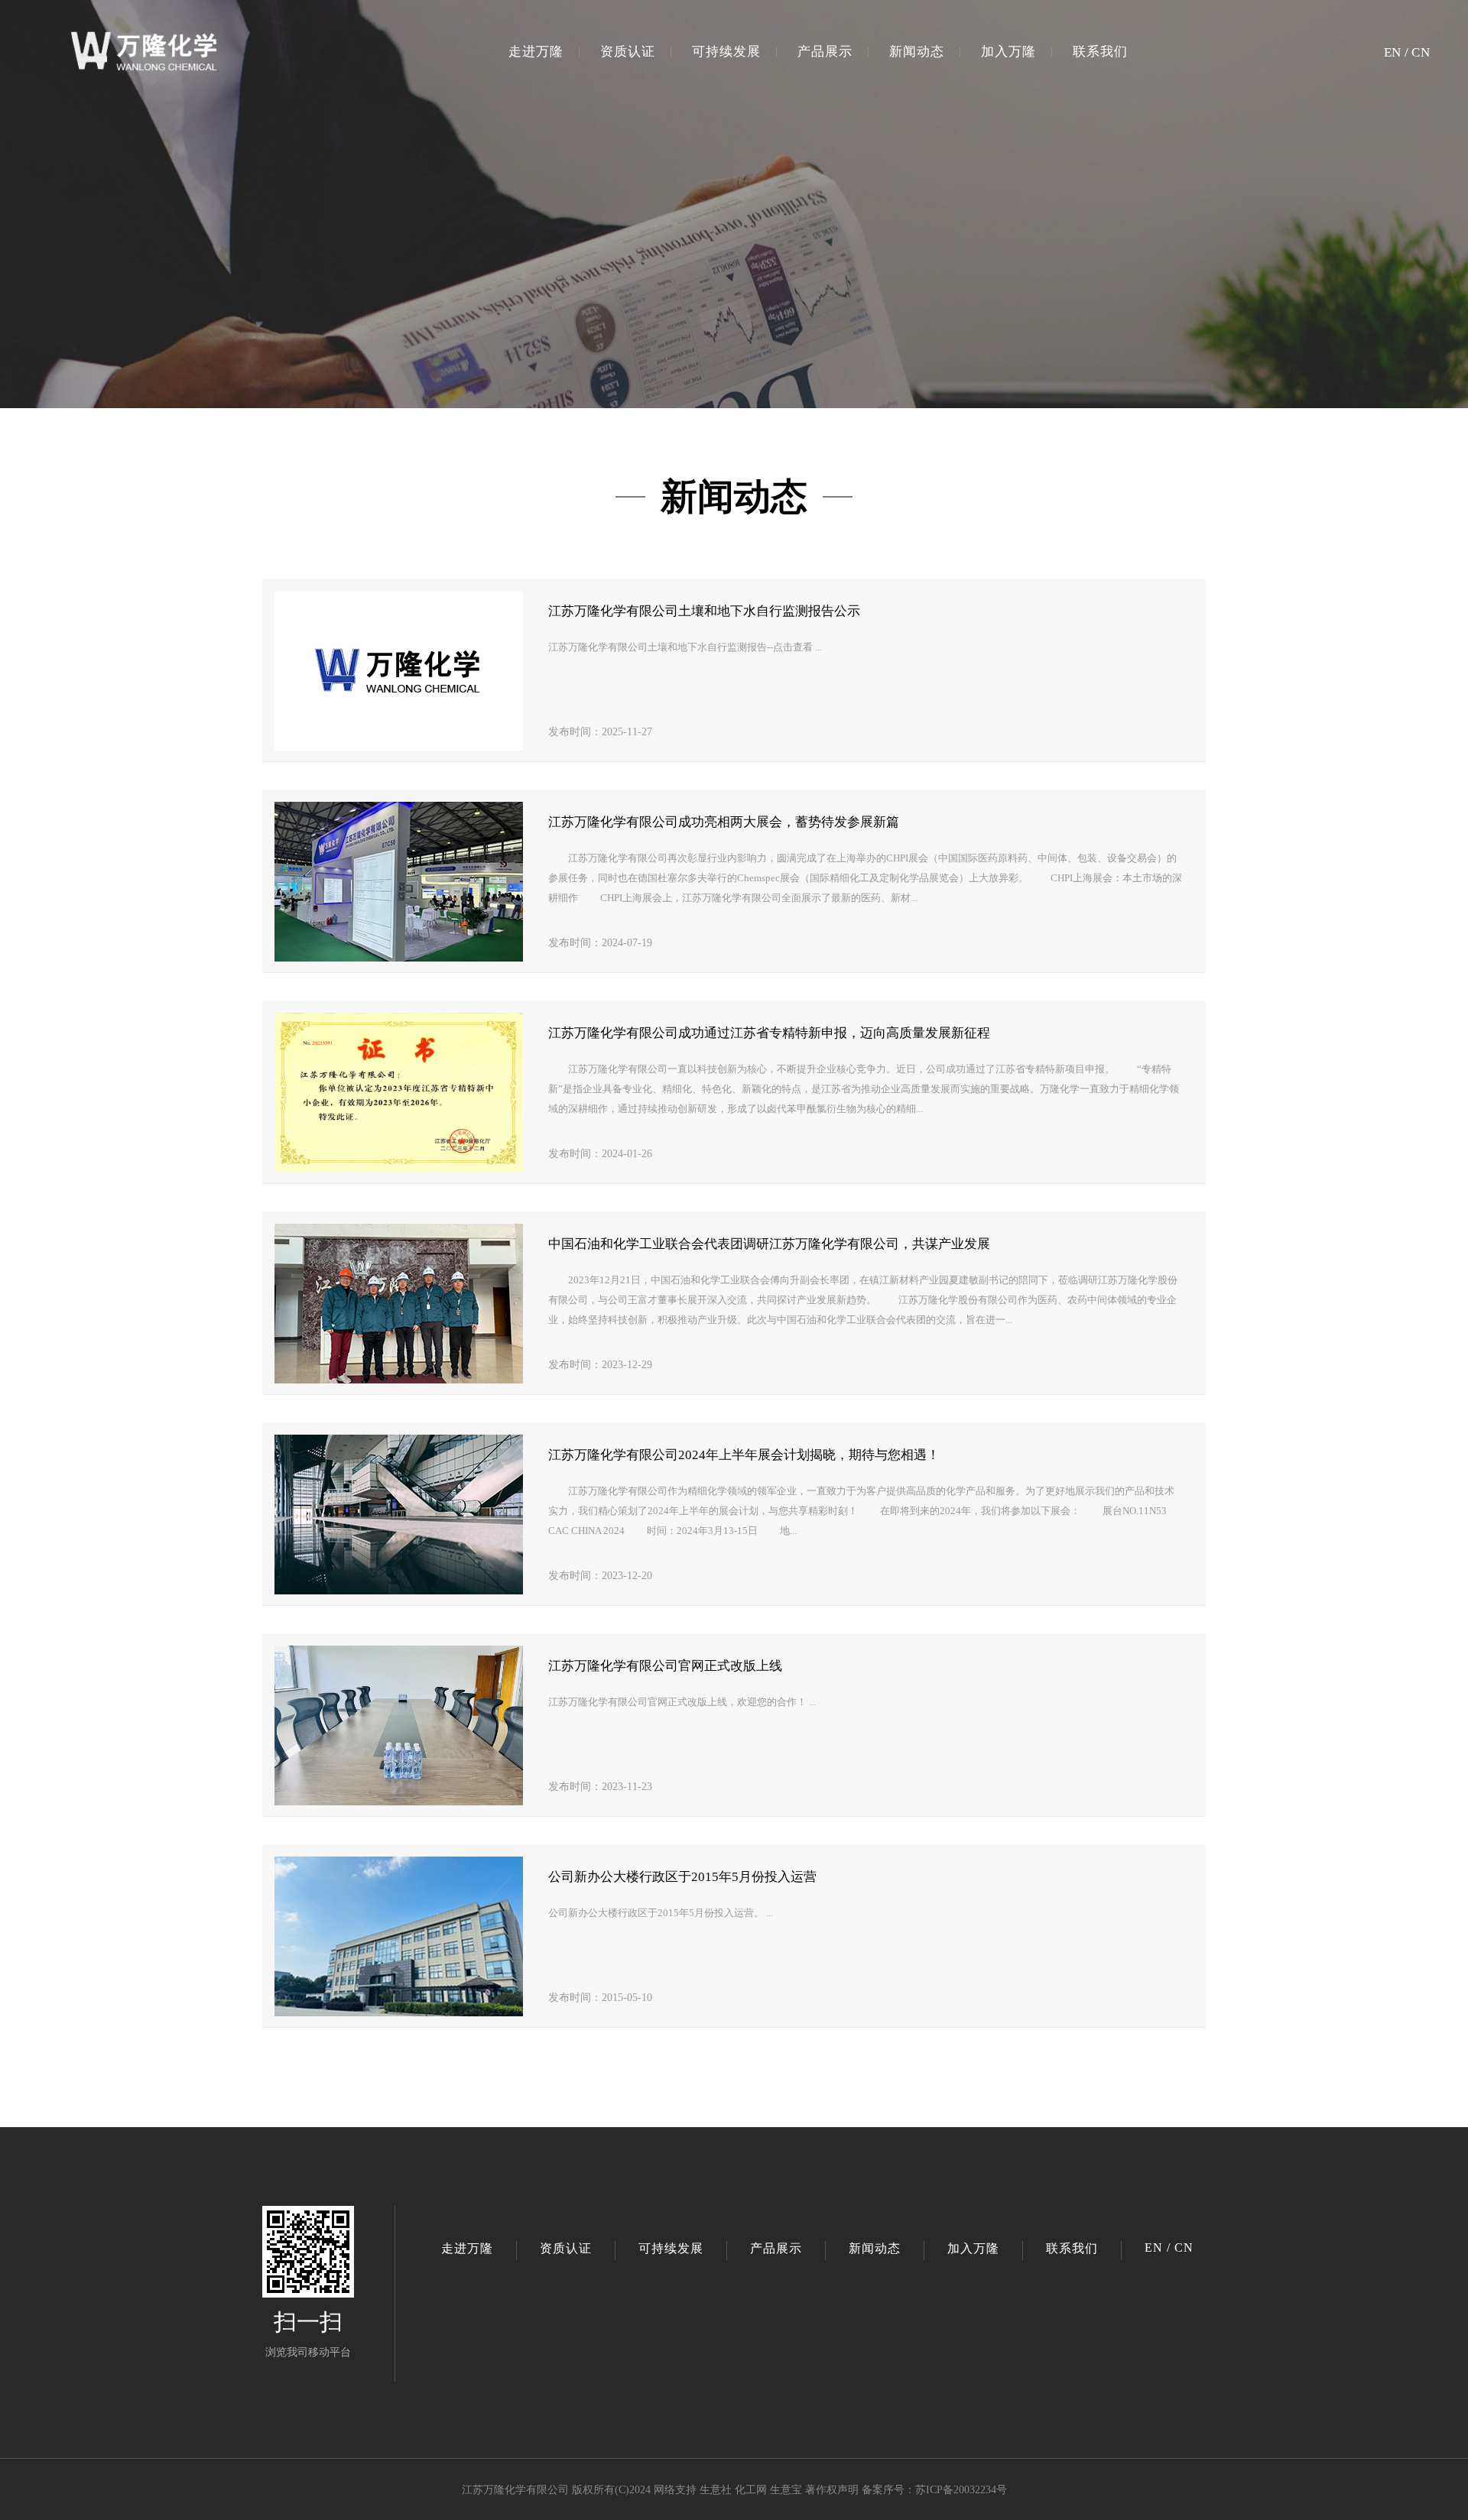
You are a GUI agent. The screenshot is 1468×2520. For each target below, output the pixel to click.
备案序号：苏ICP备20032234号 (934, 2490)
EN (1393, 52)
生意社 (716, 2490)
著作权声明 (832, 2490)
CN (1421, 52)
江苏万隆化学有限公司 (515, 2490)
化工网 (751, 2490)
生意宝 (786, 2490)
